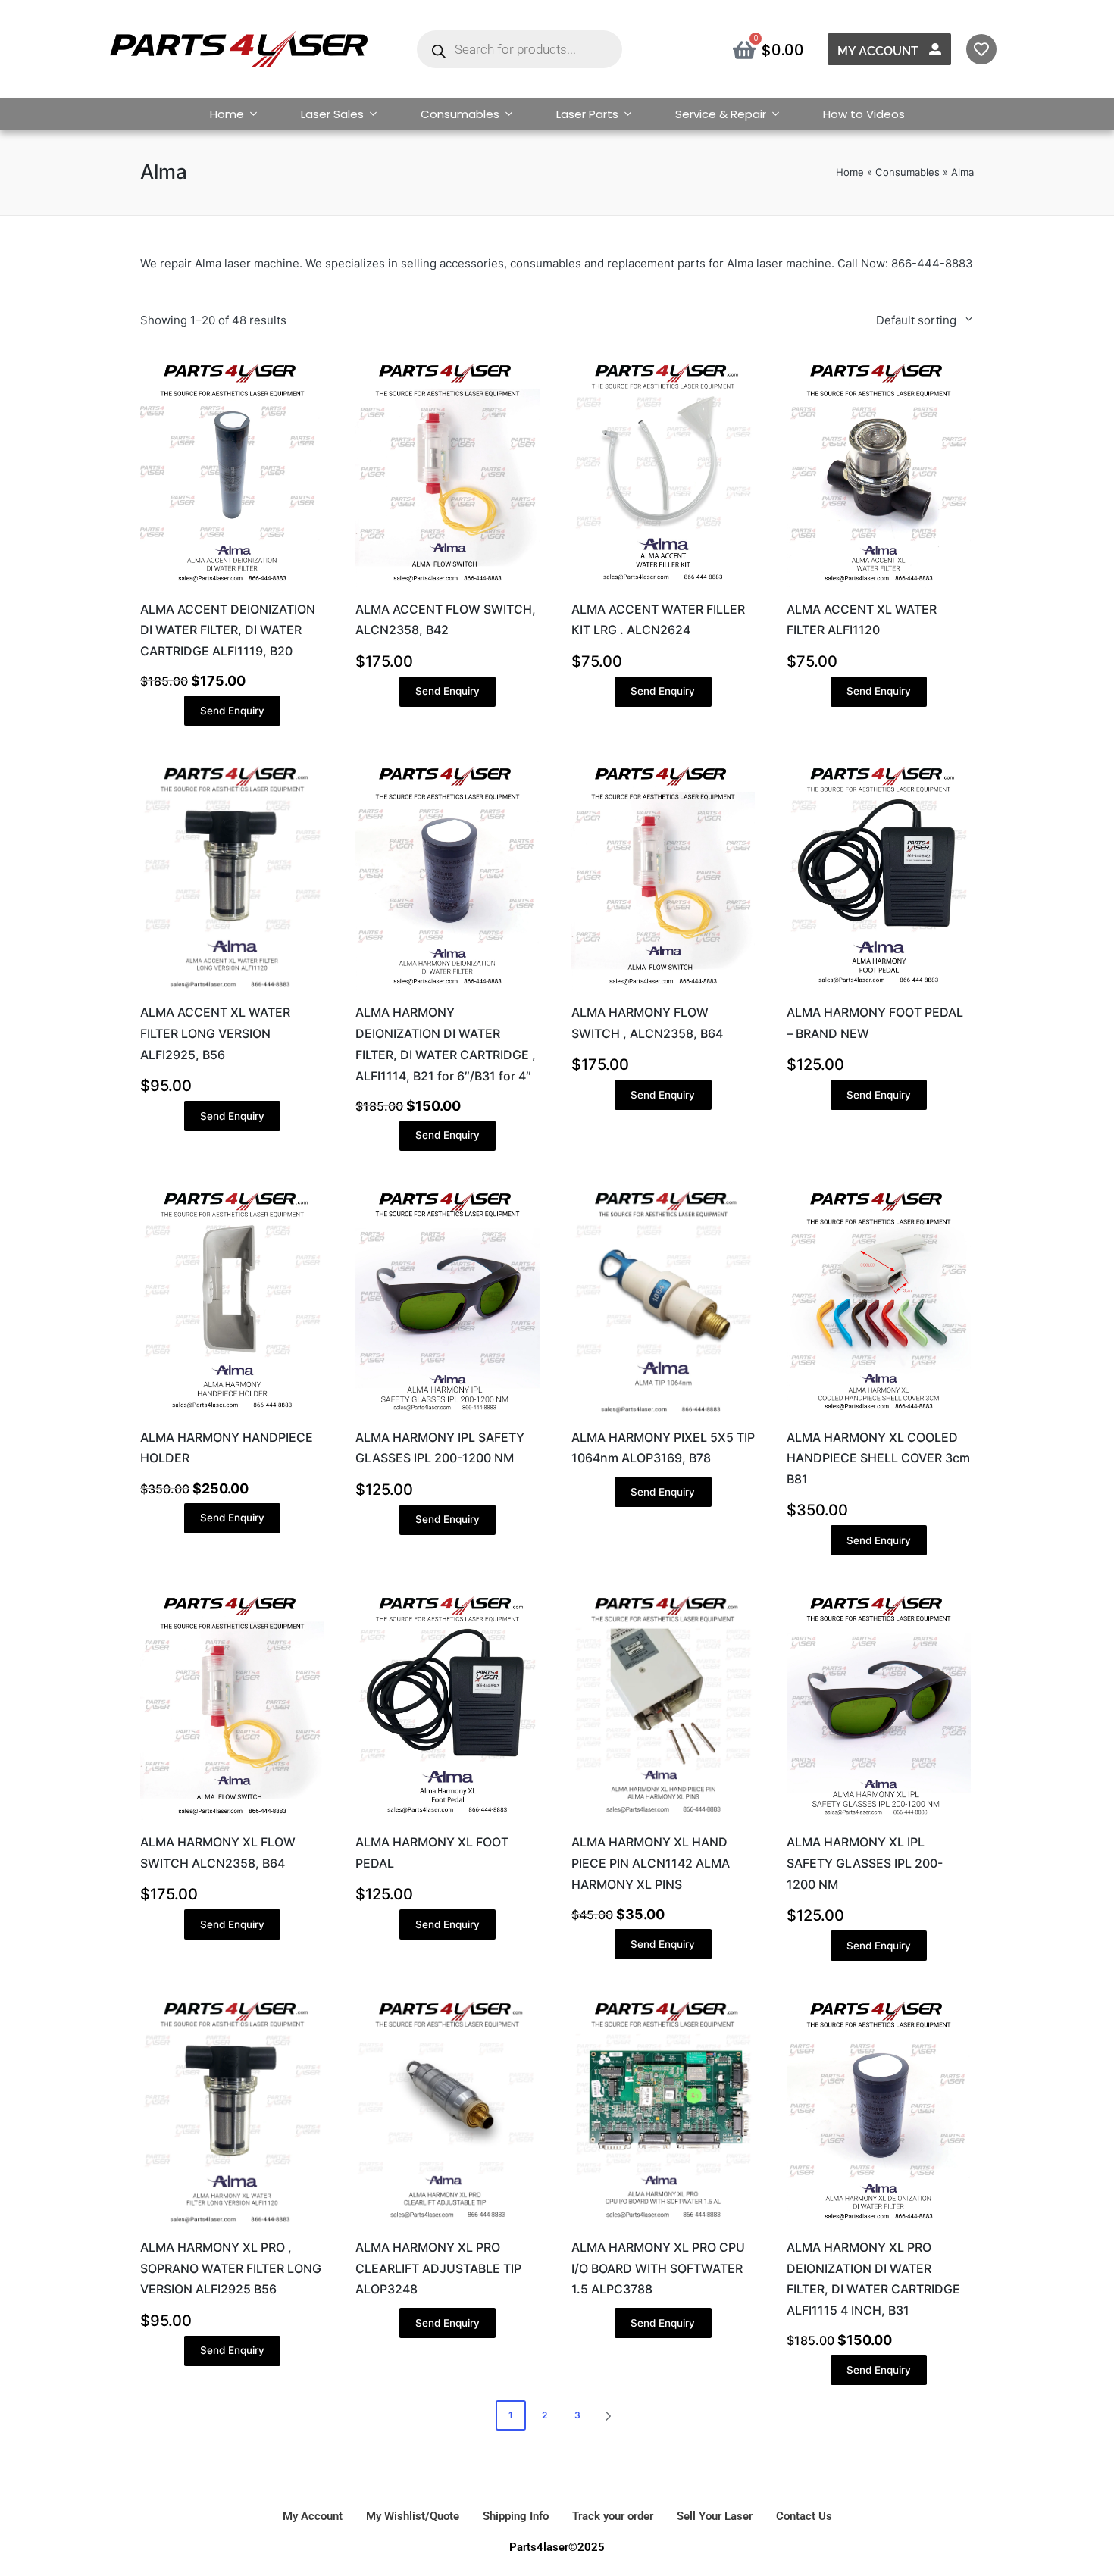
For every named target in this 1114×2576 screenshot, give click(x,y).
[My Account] (935, 49)
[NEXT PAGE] (607, 2415)
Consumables (460, 114)
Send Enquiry (232, 711)
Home (227, 114)
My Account (878, 51)
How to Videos (864, 114)
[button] (611, 2415)
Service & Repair (721, 114)
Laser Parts (587, 114)
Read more (663, 1414)
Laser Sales (332, 114)
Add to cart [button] (232, 586)
